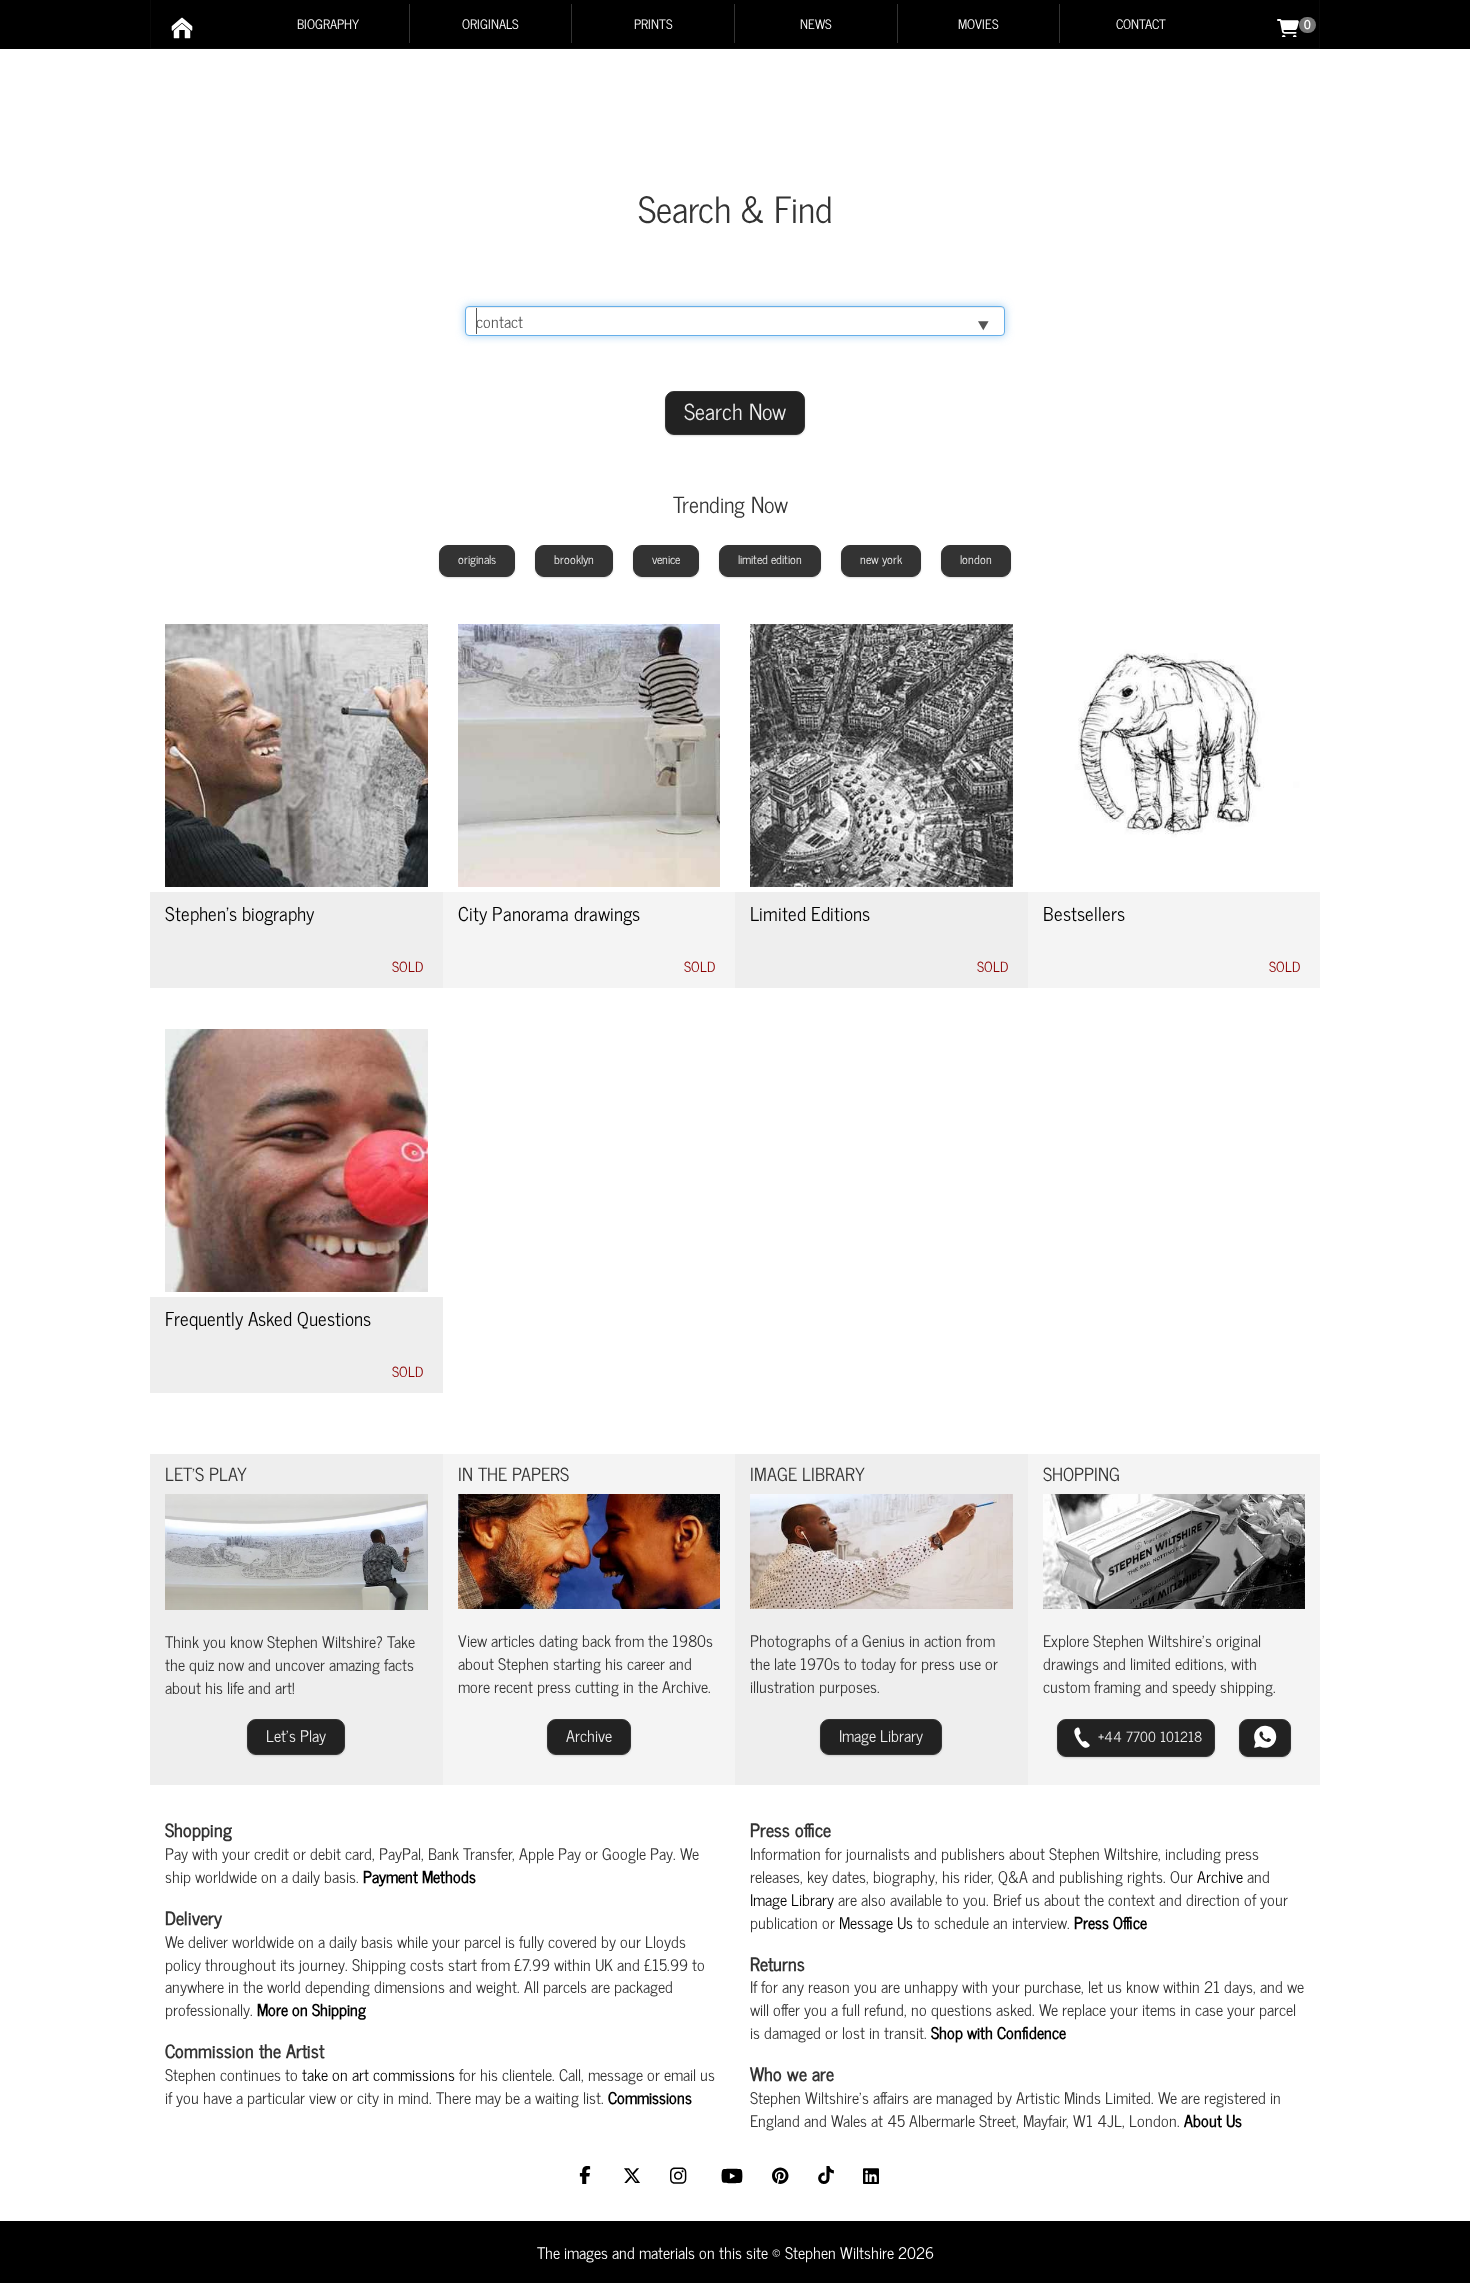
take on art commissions (378, 2074)
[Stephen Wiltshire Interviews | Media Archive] (589, 1551)
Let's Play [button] (296, 1735)
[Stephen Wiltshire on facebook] (590, 2177)
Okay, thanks (953, 2250)
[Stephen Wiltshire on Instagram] (683, 2177)
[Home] (182, 27)
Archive (1220, 1876)
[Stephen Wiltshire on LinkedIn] (873, 2177)
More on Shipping (311, 2009)
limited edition (770, 559)
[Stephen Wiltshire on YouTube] (734, 2177)
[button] (1136, 1738)
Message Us (876, 1922)
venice (666, 559)
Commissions (650, 2097)
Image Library (792, 1899)
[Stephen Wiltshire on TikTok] (828, 2177)
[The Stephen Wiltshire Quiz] (296, 1552)
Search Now (735, 410)
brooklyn (574, 559)
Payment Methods (419, 1876)
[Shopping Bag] (1288, 25)
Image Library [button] (881, 1735)
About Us (1213, 2120)
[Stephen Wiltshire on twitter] (634, 2177)
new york (881, 559)
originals (477, 559)
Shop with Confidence (998, 2032)
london (976, 559)
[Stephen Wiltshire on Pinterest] (783, 2177)
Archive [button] (589, 1735)
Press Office (1110, 1922)
